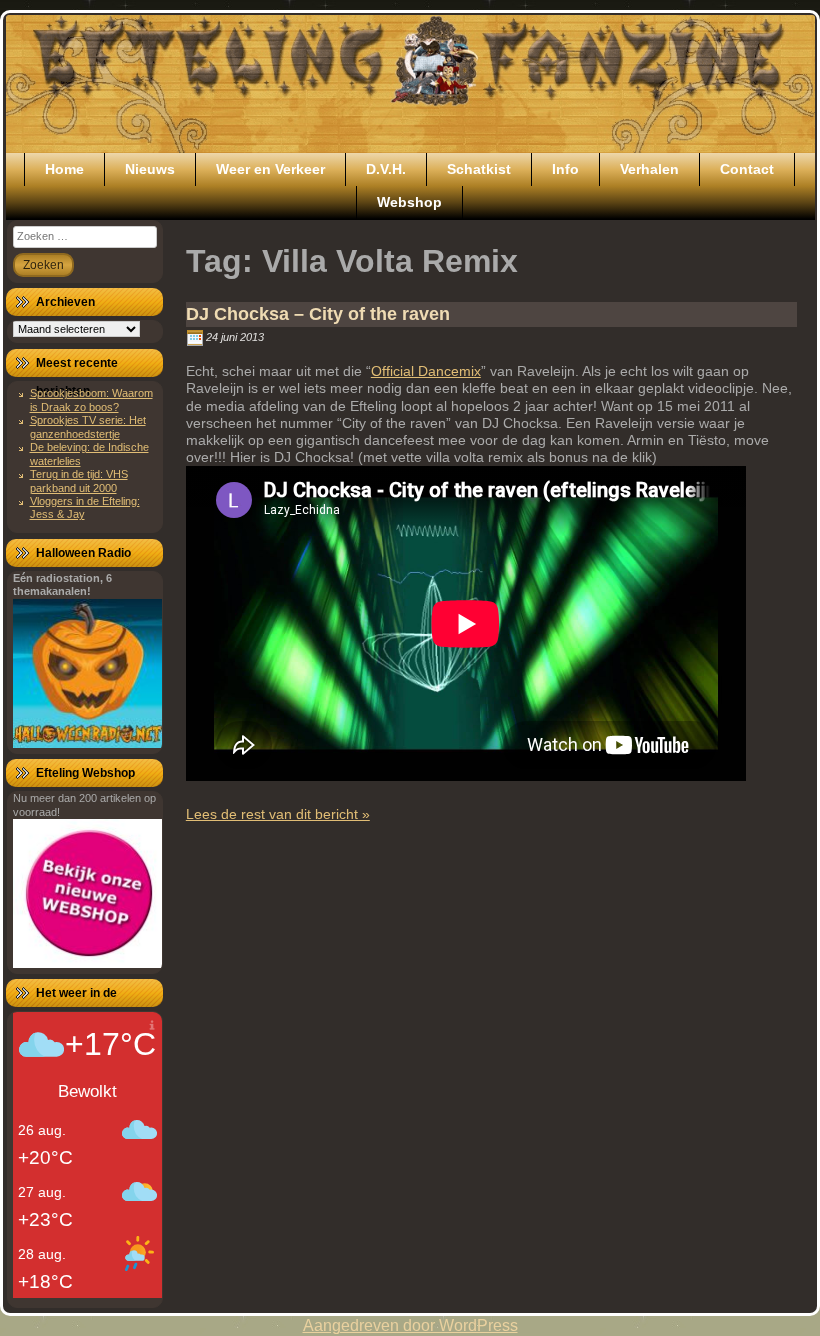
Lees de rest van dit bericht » (278, 814)
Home (64, 169)
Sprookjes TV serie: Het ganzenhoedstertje (88, 426)
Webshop (409, 202)
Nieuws (150, 169)
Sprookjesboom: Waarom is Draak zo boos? (91, 399)
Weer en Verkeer (270, 169)
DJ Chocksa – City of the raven (318, 314)
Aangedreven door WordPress (410, 1325)
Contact (747, 169)
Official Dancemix (426, 371)
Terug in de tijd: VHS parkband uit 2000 (79, 480)
